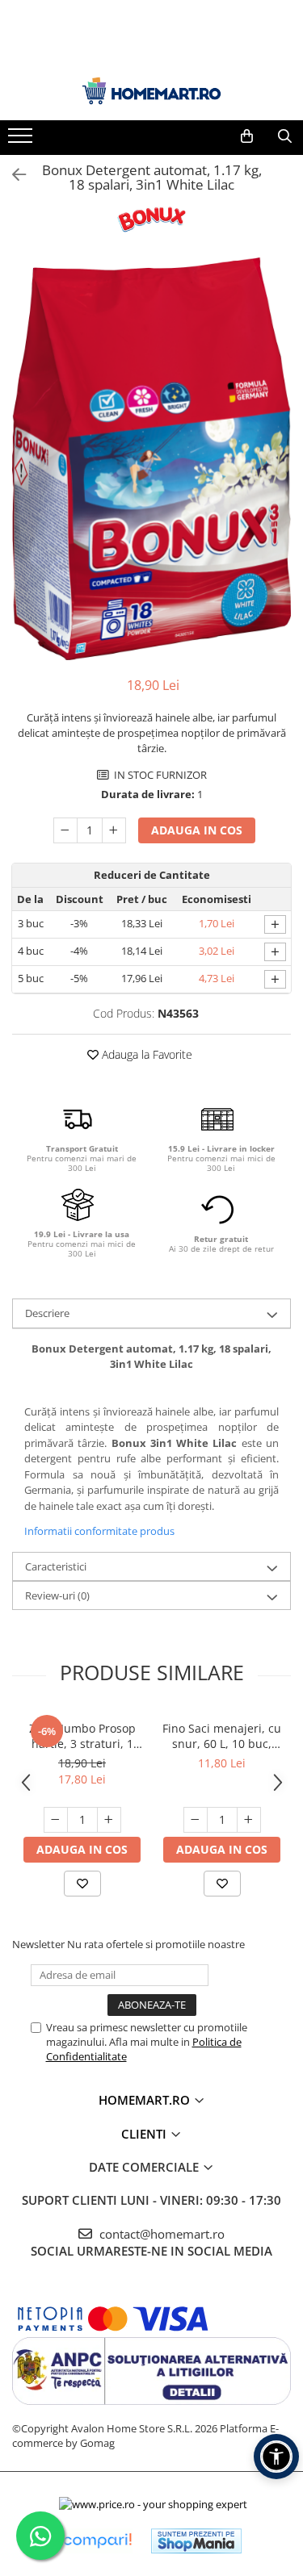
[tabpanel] (151, 459)
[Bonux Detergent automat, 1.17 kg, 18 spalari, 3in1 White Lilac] (151, 459)
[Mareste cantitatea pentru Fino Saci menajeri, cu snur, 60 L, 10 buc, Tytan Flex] (249, 1820)
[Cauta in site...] (285, 136)
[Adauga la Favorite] (82, 1884)
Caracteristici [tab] (56, 1566)
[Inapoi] (12, 175)
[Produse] (22, 140)
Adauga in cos (197, 830)
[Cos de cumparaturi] (247, 136)
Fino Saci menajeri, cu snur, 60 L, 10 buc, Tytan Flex (222, 1736)
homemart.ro (146, 2100)
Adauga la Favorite (145, 1054)
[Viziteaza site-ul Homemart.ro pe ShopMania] (196, 2541)
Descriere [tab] (47, 1313)
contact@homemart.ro (160, 2234)
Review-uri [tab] (57, 1595)
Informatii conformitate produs (99, 1531)
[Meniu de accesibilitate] (276, 2457)
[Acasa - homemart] (152, 91)
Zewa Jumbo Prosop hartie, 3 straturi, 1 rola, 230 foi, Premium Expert (82, 1736)
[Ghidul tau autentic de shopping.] (97, 2541)
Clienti (145, 2134)
